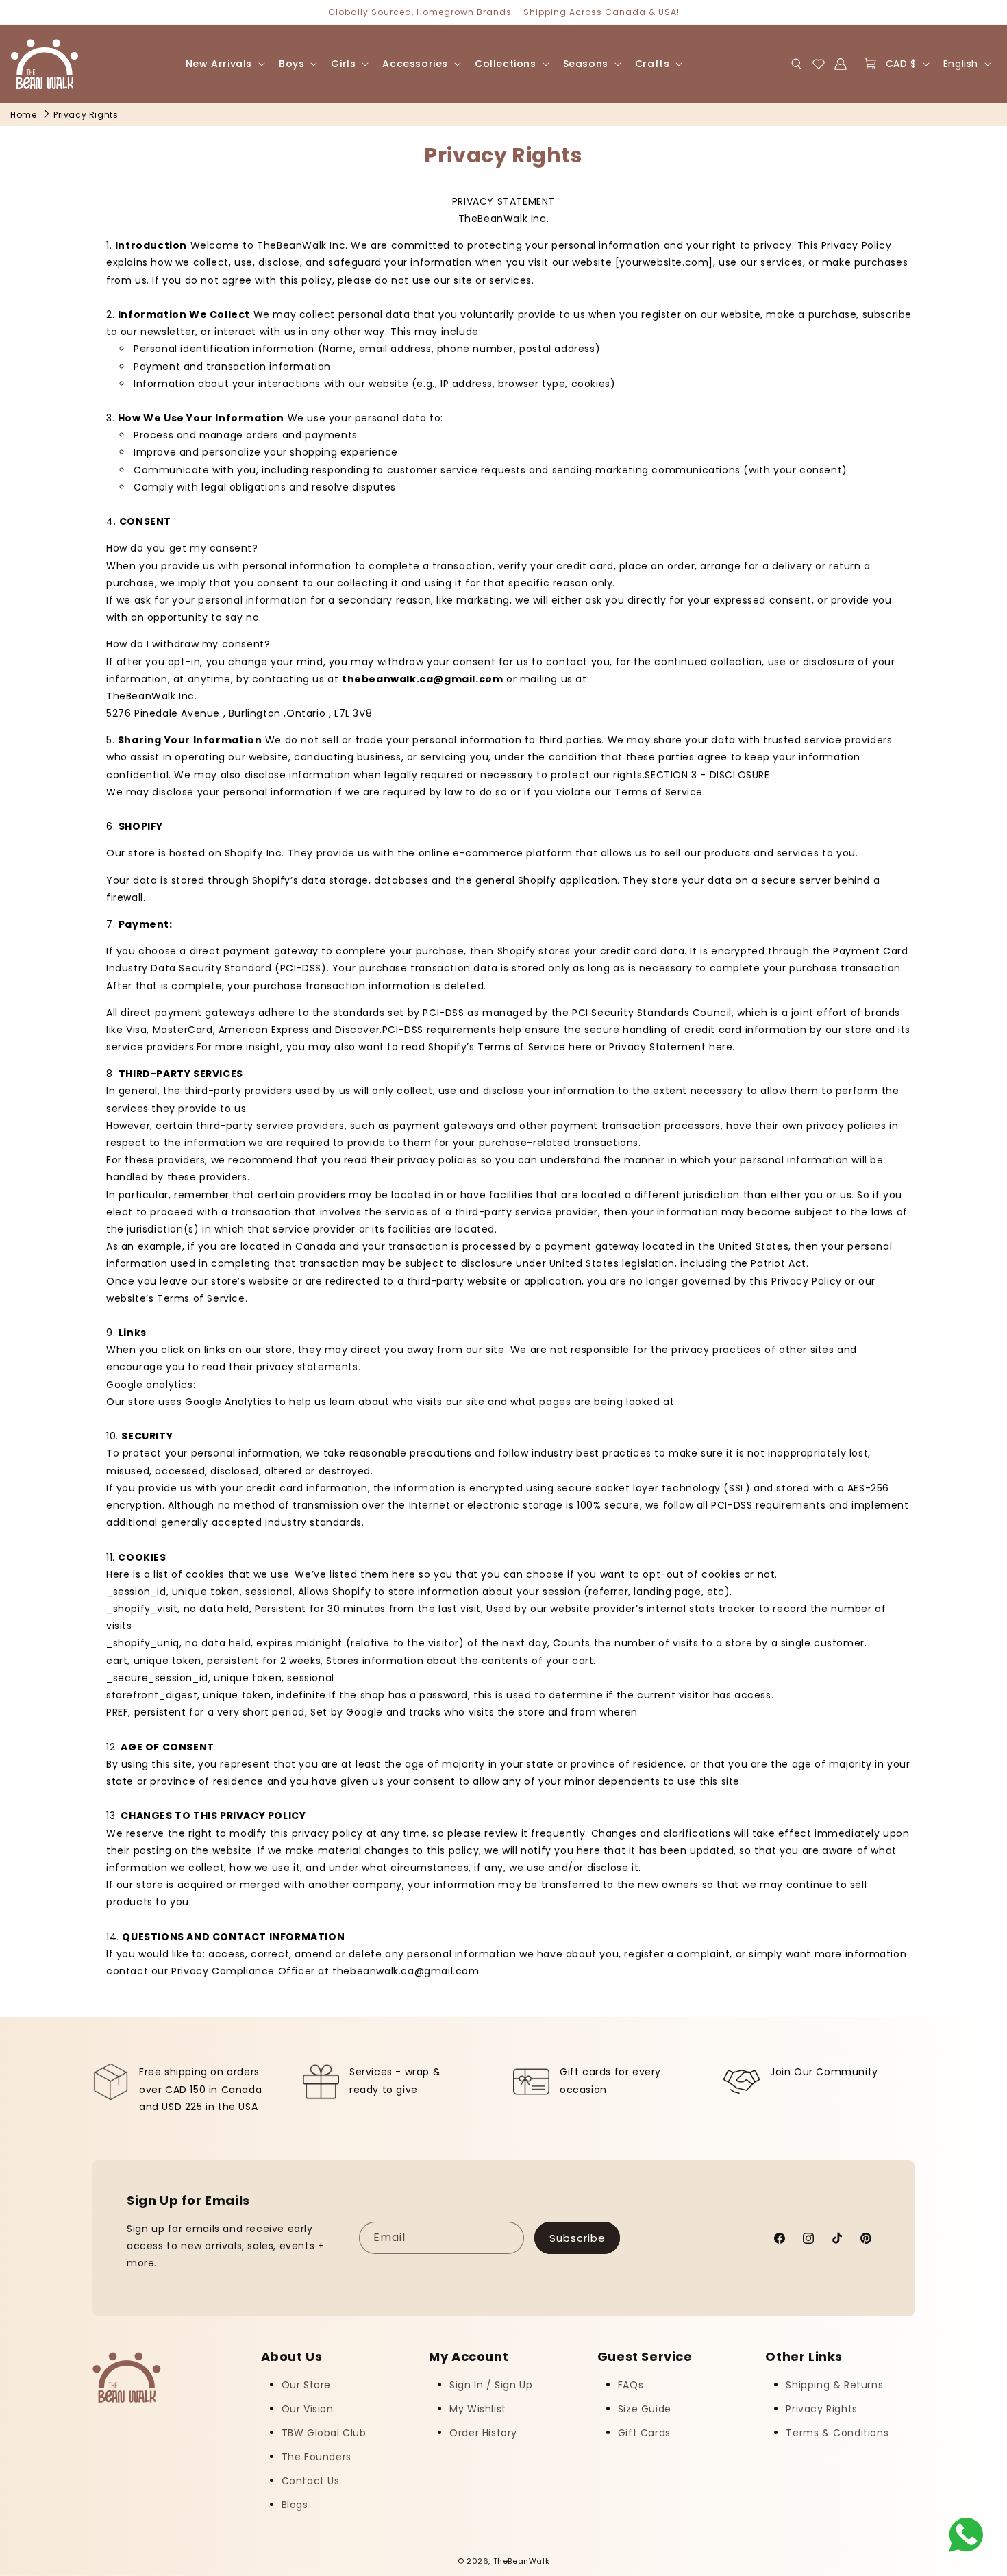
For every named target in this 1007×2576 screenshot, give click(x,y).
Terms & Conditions (837, 2433)
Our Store (306, 2385)
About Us (292, 2357)
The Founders (316, 2457)
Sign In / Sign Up (491, 2385)
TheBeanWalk (522, 2561)
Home (23, 115)
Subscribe (577, 2238)
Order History (483, 2433)
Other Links (804, 2357)
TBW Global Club (324, 2433)
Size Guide (645, 2409)
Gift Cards (644, 2433)
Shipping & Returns (834, 2385)
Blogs (295, 2505)
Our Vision (308, 2409)
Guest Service (645, 2357)
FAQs (631, 2385)
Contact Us (311, 2481)
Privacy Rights (86, 115)
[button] (224, 64)
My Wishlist (478, 2409)
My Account (469, 2357)
